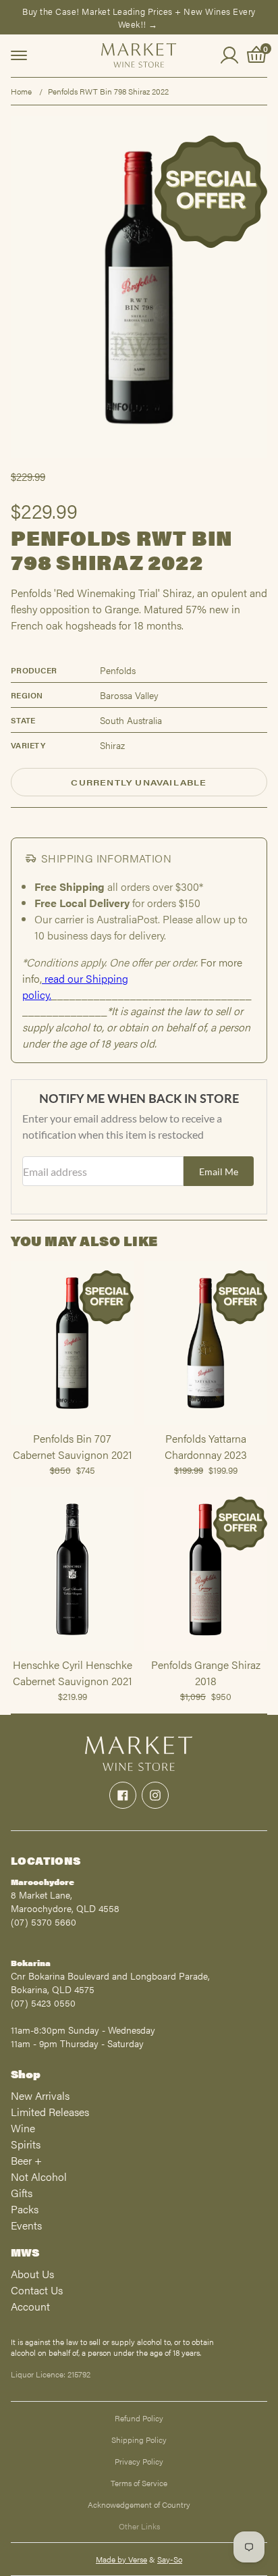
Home (21, 91)
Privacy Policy (139, 2461)
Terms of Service (139, 2483)
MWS (25, 2252)
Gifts (22, 2193)
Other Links (139, 2526)
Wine (23, 2128)
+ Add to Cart (72, 1424)
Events (26, 2225)
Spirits (26, 2144)
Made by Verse (121, 2559)
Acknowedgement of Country (139, 2504)
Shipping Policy (139, 2440)
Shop (26, 2074)
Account (30, 2306)
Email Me (219, 1171)
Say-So (170, 2559)
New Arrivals (40, 2095)
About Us (32, 2274)
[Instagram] (155, 1795)
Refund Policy (139, 2418)
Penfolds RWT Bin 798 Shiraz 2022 (108, 91)
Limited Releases (50, 2112)
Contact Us (37, 2290)
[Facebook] (123, 1795)
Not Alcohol (39, 2176)
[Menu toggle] (19, 55)
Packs (25, 2209)
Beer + (26, 2160)
